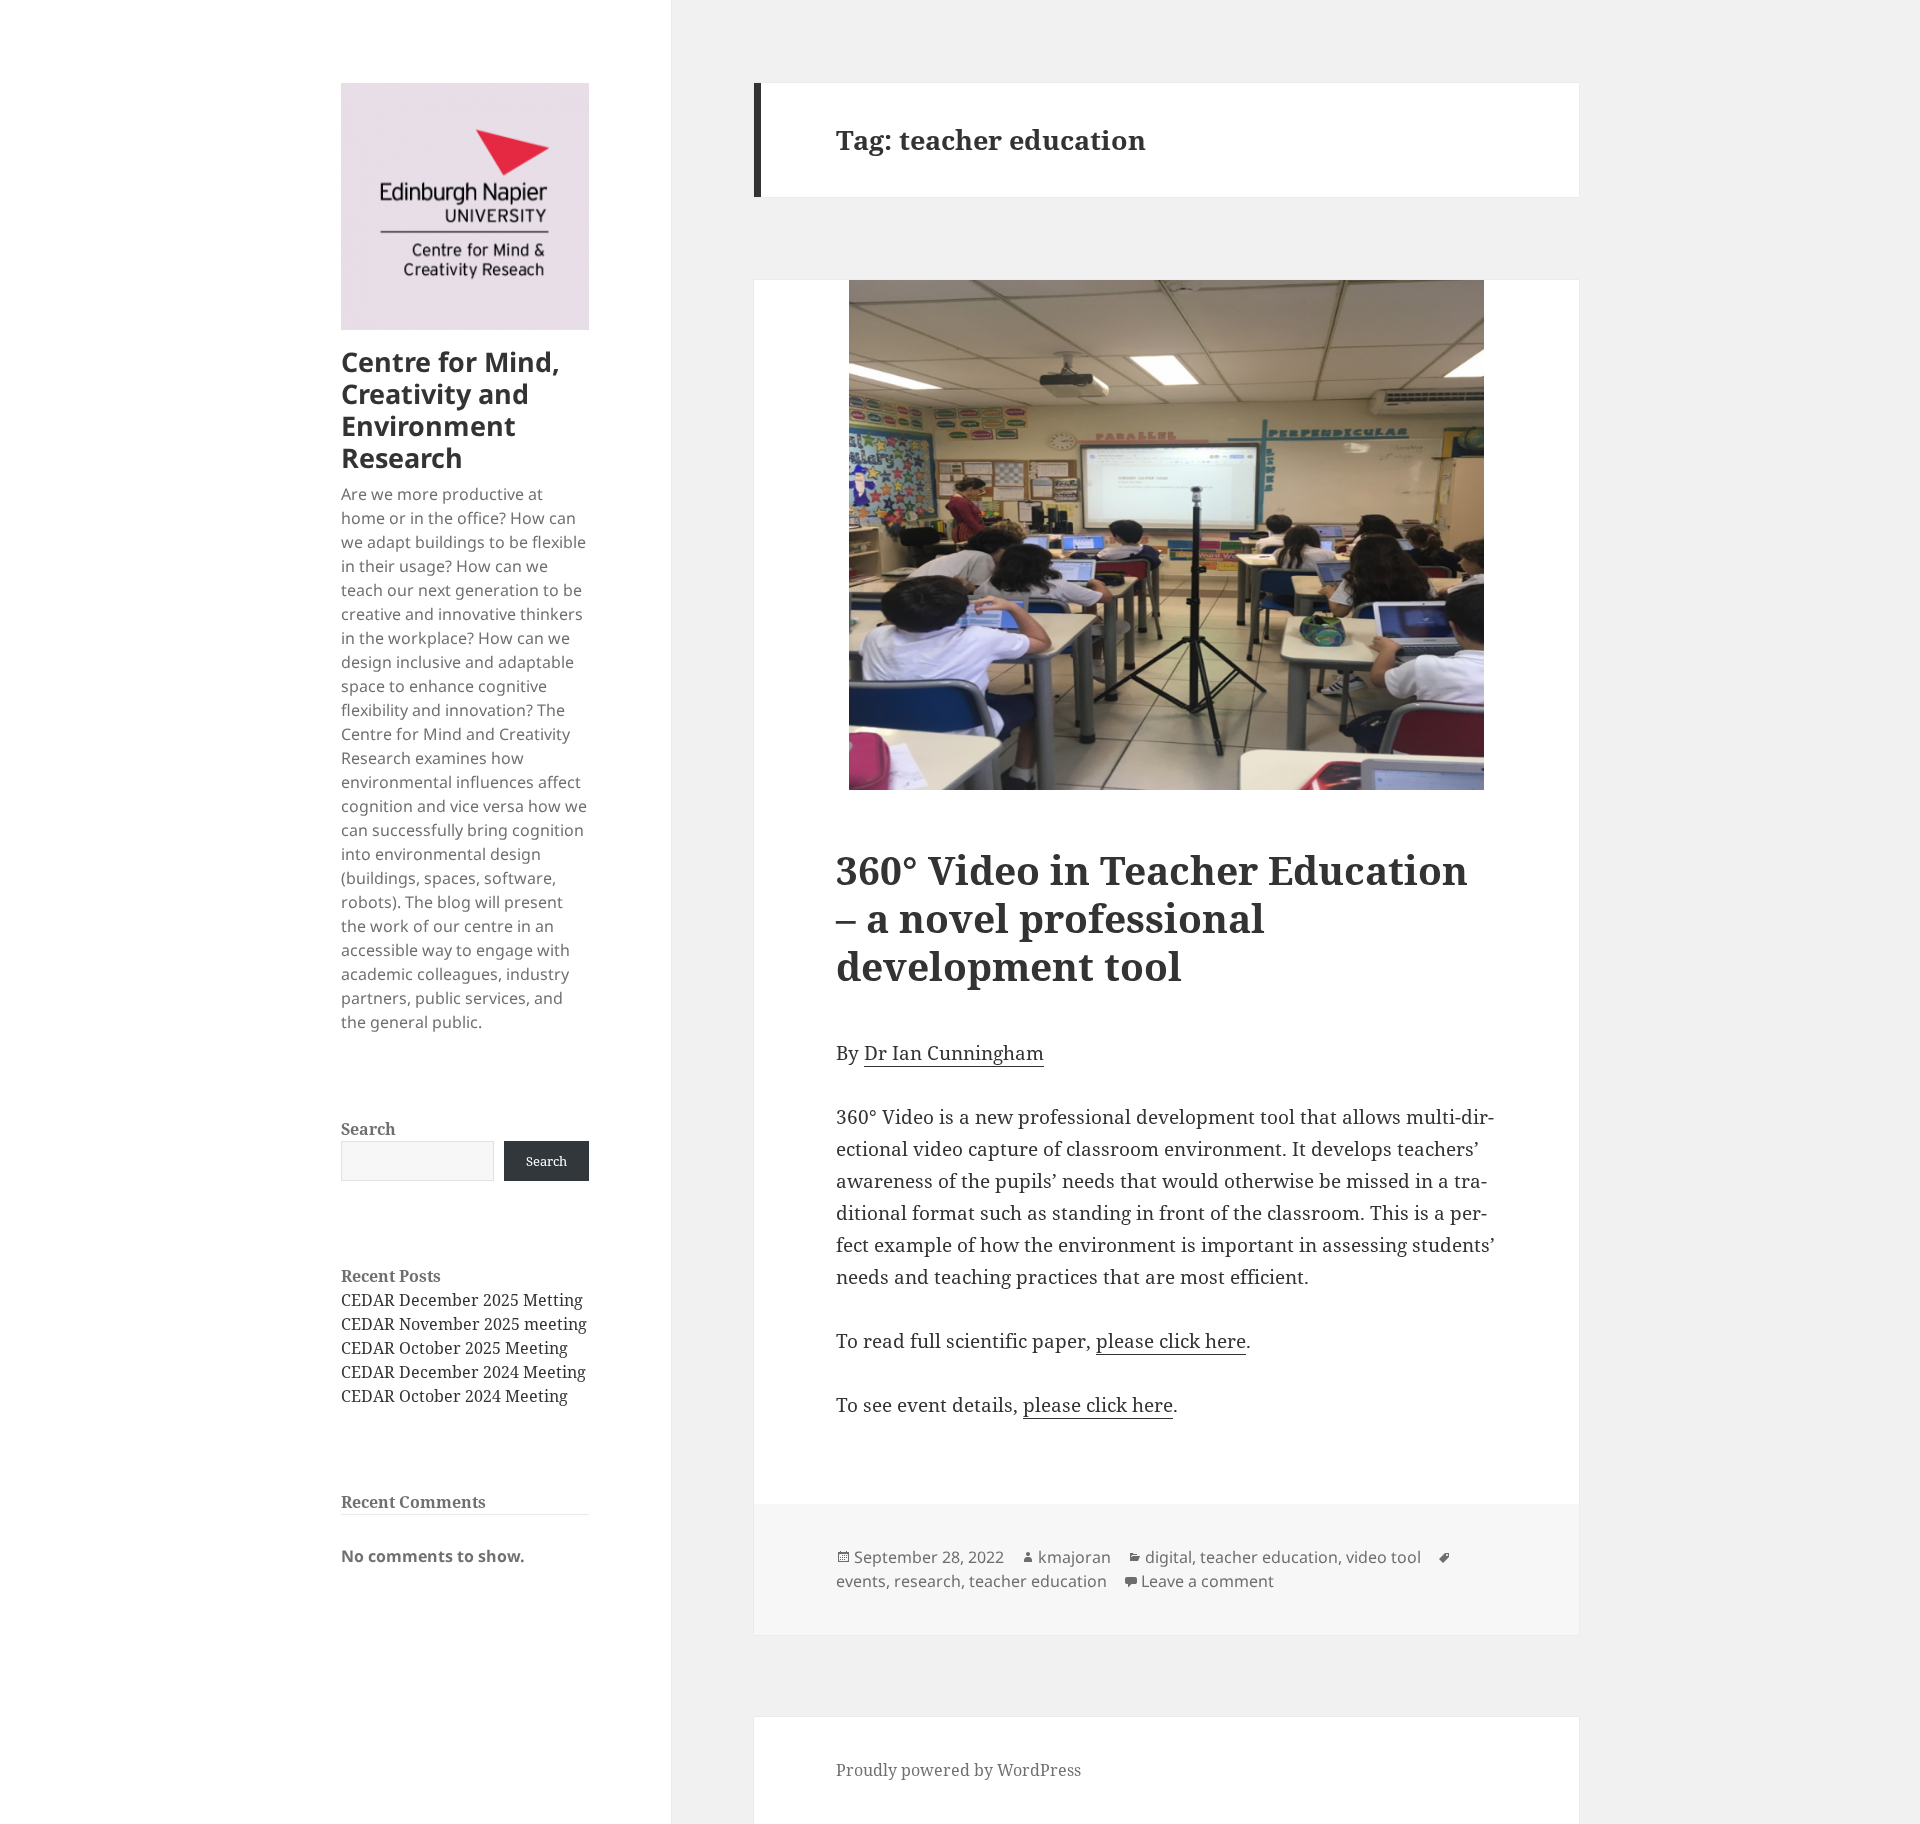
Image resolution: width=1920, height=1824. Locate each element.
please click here (1171, 1341)
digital (1168, 1557)
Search (368, 1129)
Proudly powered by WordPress (958, 1770)
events (861, 1581)
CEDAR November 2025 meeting (464, 1324)
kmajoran (1074, 1557)
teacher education (1269, 1557)
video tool (1383, 1557)
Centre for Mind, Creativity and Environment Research (450, 409)
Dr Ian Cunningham (954, 1053)
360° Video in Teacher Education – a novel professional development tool (1152, 917)
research (927, 1581)
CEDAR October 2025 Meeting (454, 1348)
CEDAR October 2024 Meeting (454, 1396)
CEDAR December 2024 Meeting (463, 1372)
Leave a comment (1207, 1581)
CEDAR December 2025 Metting (462, 1300)
